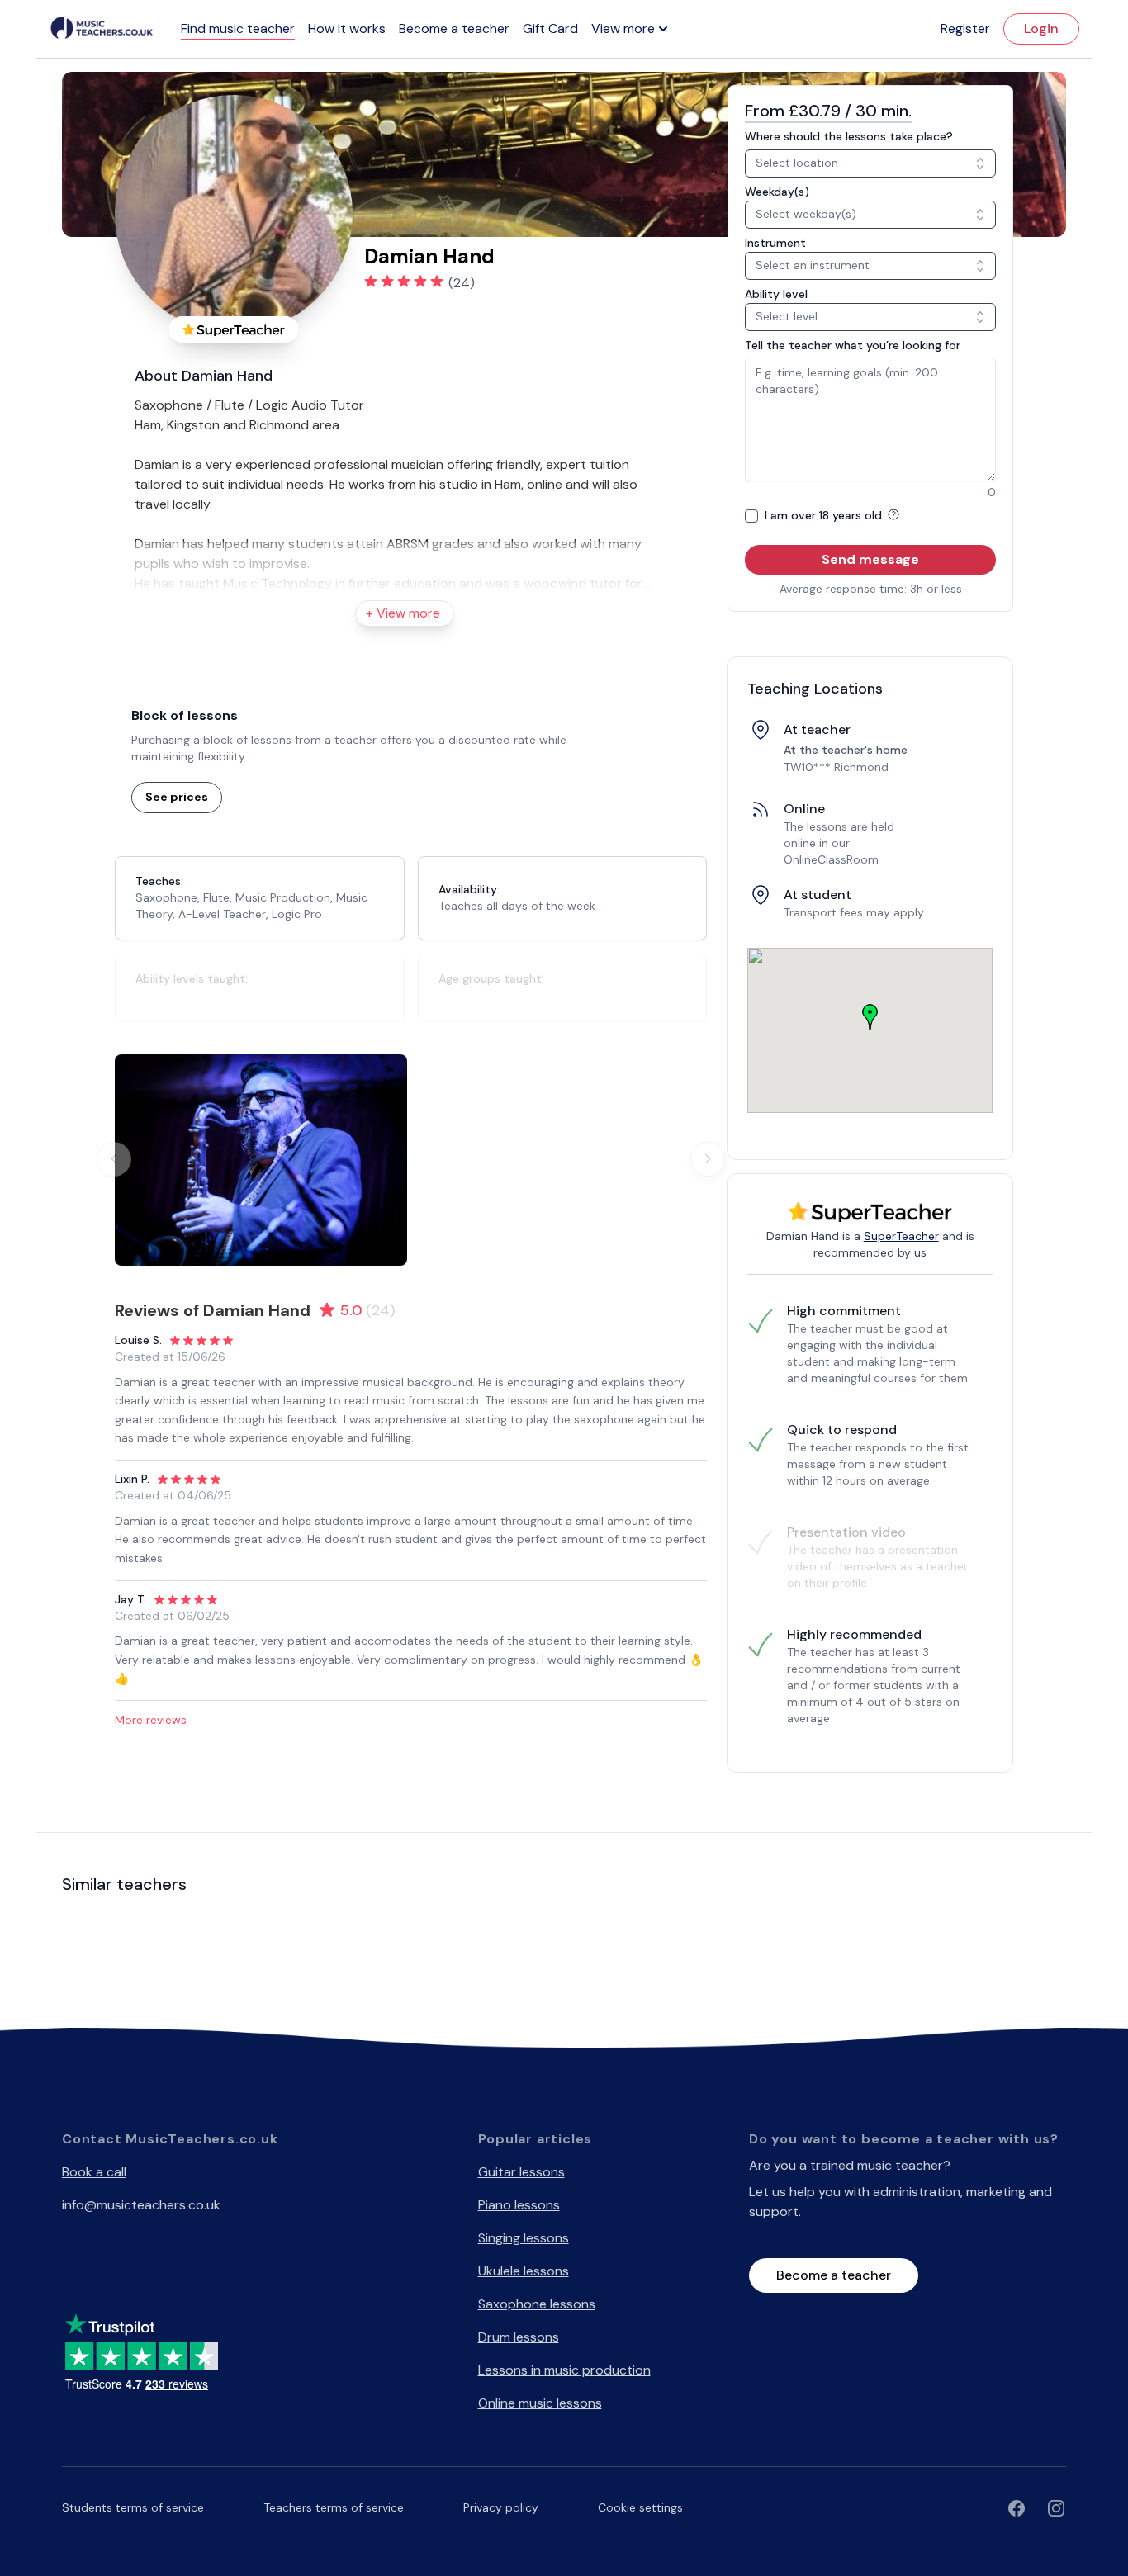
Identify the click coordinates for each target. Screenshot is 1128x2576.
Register (965, 28)
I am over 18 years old (825, 515)
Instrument (775, 243)
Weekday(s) (777, 192)
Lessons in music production (564, 2370)
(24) (462, 283)
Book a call (94, 2172)
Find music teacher (238, 28)
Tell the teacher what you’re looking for (853, 345)
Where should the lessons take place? (849, 136)
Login (1041, 28)
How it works (347, 28)
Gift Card (550, 28)
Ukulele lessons (524, 2271)
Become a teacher (454, 28)
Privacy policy (501, 2507)
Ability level (776, 294)
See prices (177, 797)
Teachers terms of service (334, 2507)
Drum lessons (519, 2337)
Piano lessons (519, 2205)
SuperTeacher (901, 1236)
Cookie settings (640, 2507)
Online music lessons (540, 2403)
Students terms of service (133, 2507)
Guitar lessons (521, 2172)
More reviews (151, 1720)
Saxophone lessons (537, 2304)
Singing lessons (524, 2238)
